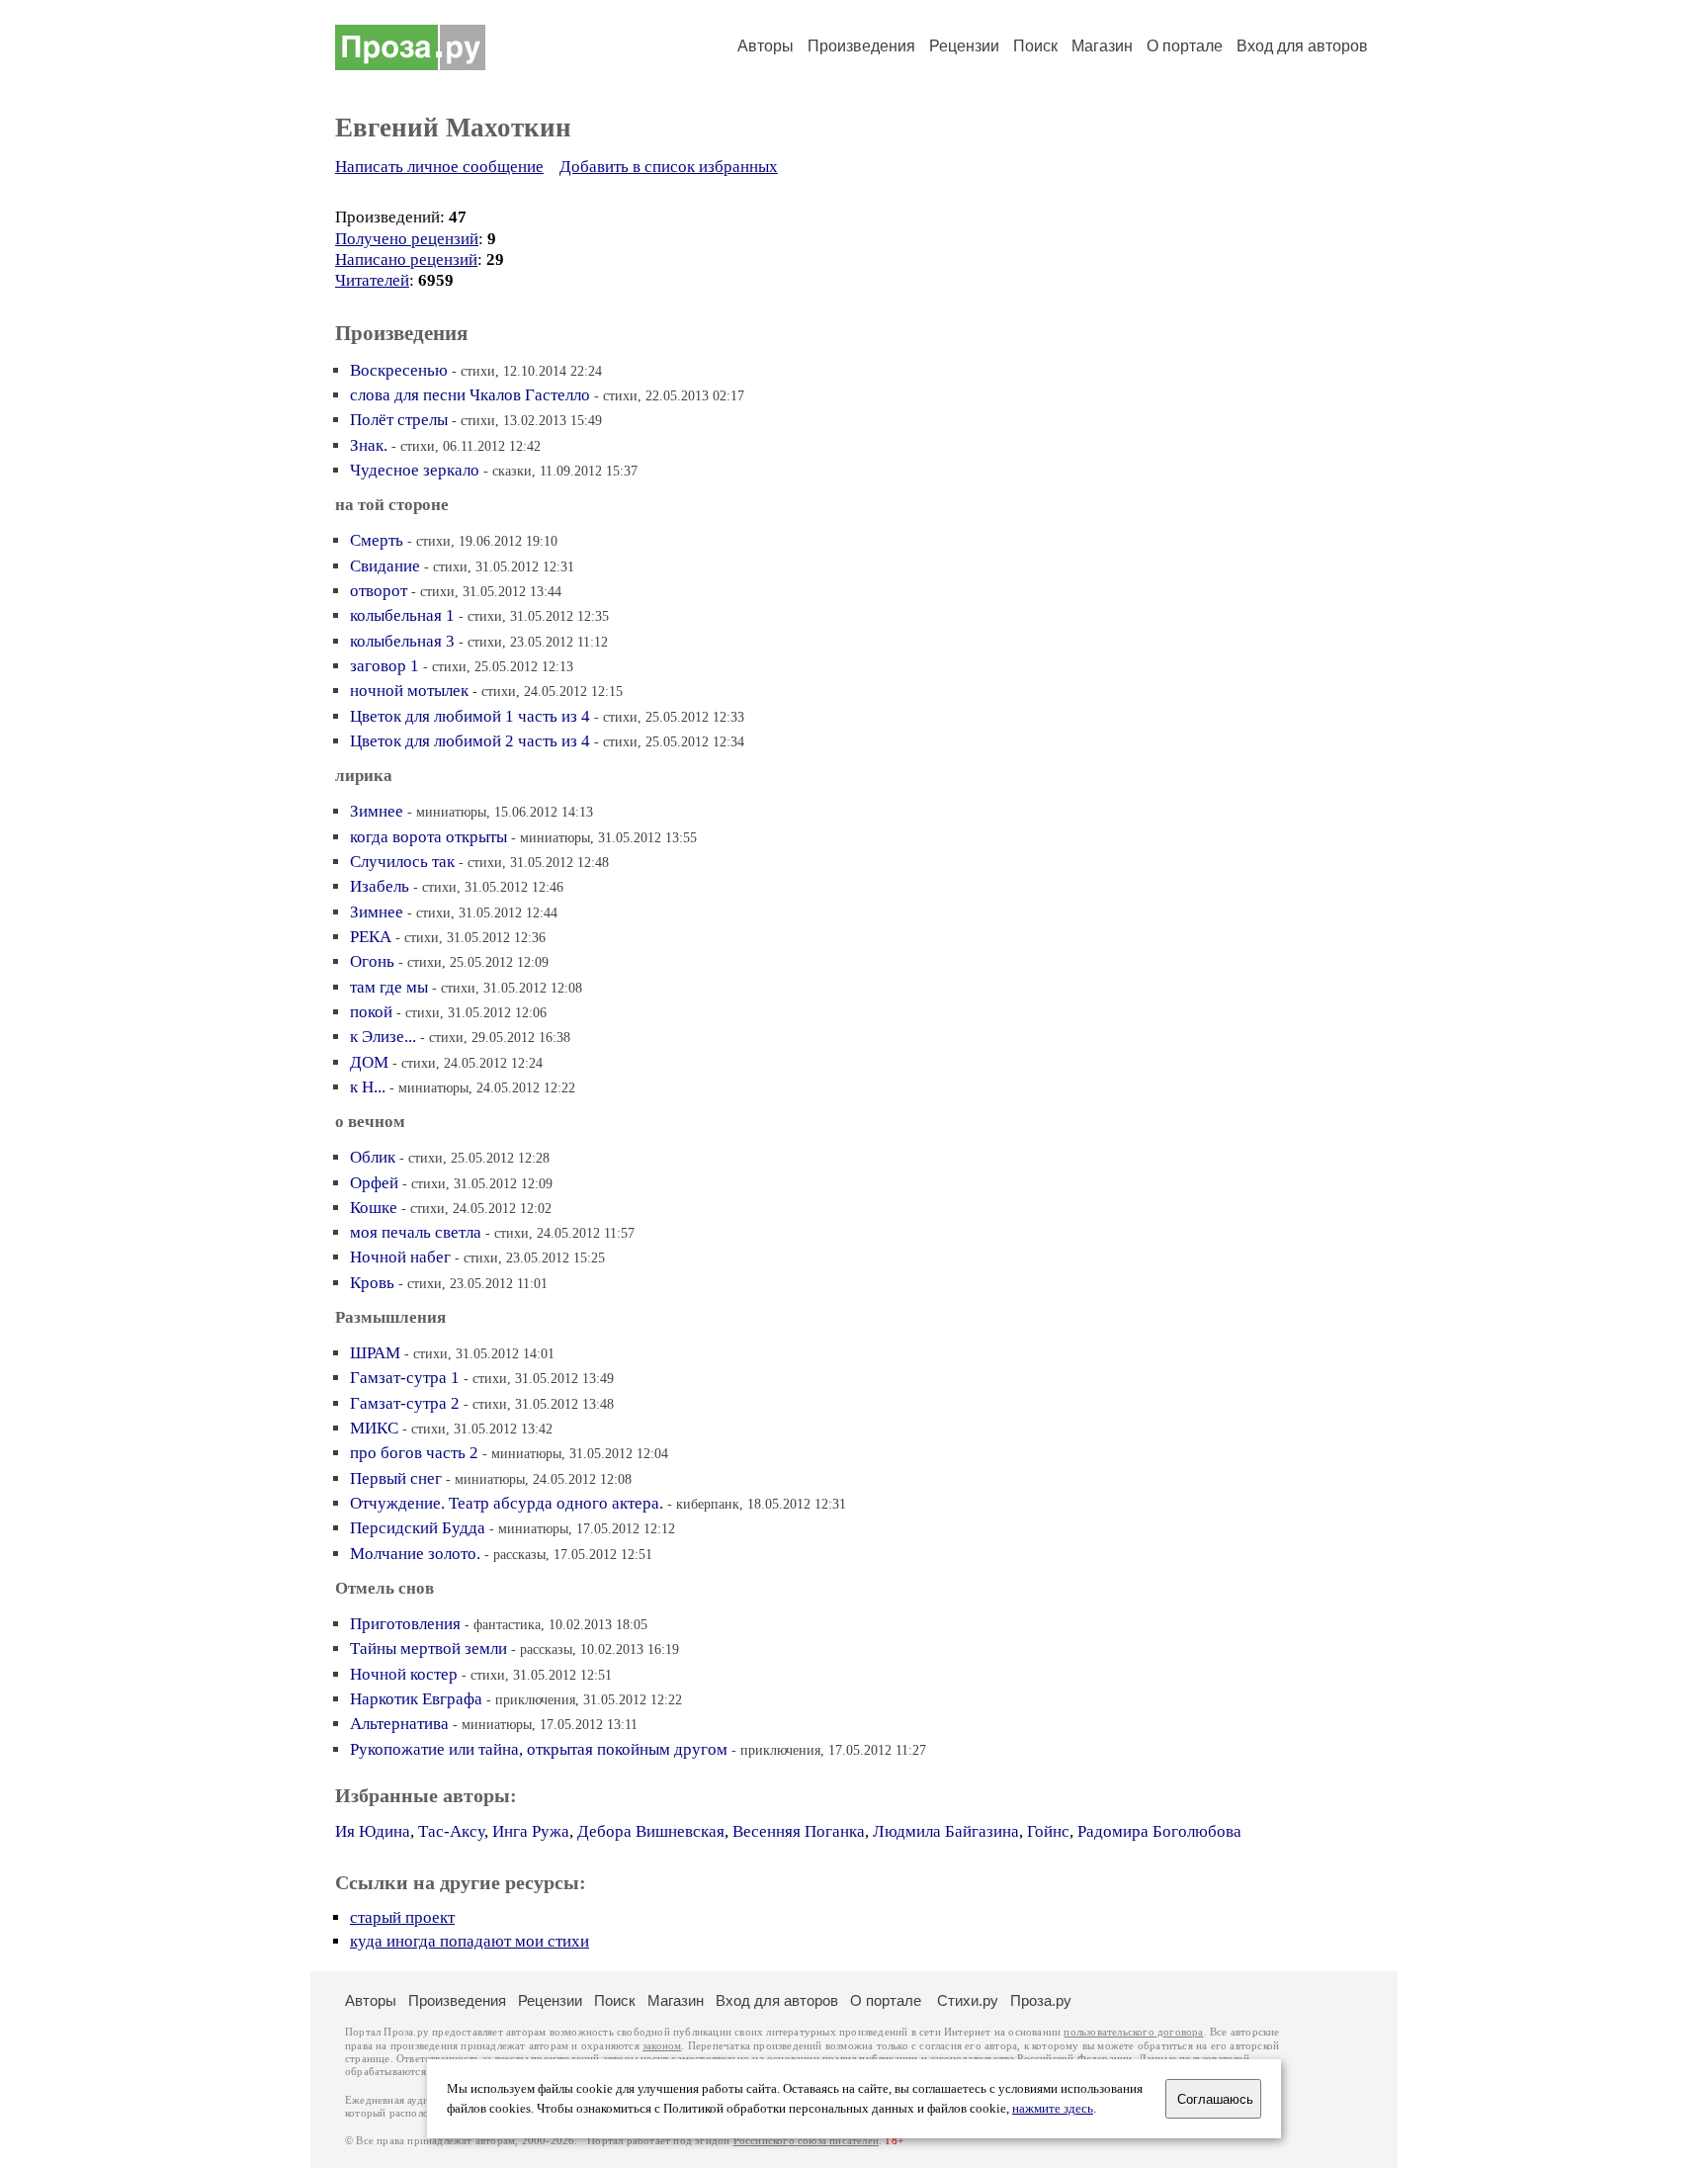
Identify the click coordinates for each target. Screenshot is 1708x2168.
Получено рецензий (407, 239)
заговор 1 (384, 666)
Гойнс (1048, 1831)
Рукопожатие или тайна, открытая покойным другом (539, 1749)
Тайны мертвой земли (428, 1648)
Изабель (380, 886)
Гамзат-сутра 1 (405, 1378)
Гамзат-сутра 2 (405, 1403)
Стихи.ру (968, 2000)
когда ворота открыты (428, 837)
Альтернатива (399, 1724)
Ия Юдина (373, 1831)
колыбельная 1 (402, 615)
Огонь (372, 961)
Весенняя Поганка (799, 1831)
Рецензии (964, 46)
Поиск (1035, 46)
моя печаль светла (416, 1232)
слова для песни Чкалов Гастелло (470, 395)
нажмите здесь (1053, 2109)
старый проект (402, 1917)
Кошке (374, 1208)
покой (371, 1012)
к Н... (368, 1087)
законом (662, 2046)
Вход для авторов (1302, 46)
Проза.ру (1041, 2000)
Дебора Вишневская (651, 1831)
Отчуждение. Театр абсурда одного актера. (507, 1503)
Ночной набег (400, 1257)
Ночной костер (404, 1674)
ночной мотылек (409, 691)
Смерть (377, 540)
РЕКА (371, 937)
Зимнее (377, 811)
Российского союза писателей (806, 2141)
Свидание (385, 566)
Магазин (1102, 46)
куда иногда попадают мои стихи (470, 1941)
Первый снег (396, 1478)
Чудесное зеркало (415, 470)
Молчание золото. (415, 1554)
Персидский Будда (418, 1528)
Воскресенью (399, 370)
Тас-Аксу (451, 1831)
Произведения (861, 46)
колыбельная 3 (402, 641)
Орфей (374, 1183)
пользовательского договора (1133, 2032)
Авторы (766, 46)
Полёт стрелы (399, 420)
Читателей (372, 280)
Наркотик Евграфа (416, 1699)
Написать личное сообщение (439, 167)
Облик (373, 1157)
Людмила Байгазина (946, 1831)
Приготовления (405, 1624)
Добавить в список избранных (669, 167)
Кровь (372, 1283)
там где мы (389, 987)
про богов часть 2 (414, 1453)
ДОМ (369, 1062)
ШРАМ (375, 1353)
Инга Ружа (531, 1831)
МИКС (374, 1428)
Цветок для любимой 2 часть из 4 (470, 741)
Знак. (369, 445)
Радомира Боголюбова (1159, 1831)
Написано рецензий (406, 260)
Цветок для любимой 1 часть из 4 (470, 716)
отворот (379, 591)
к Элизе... (383, 1037)
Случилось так (402, 862)
